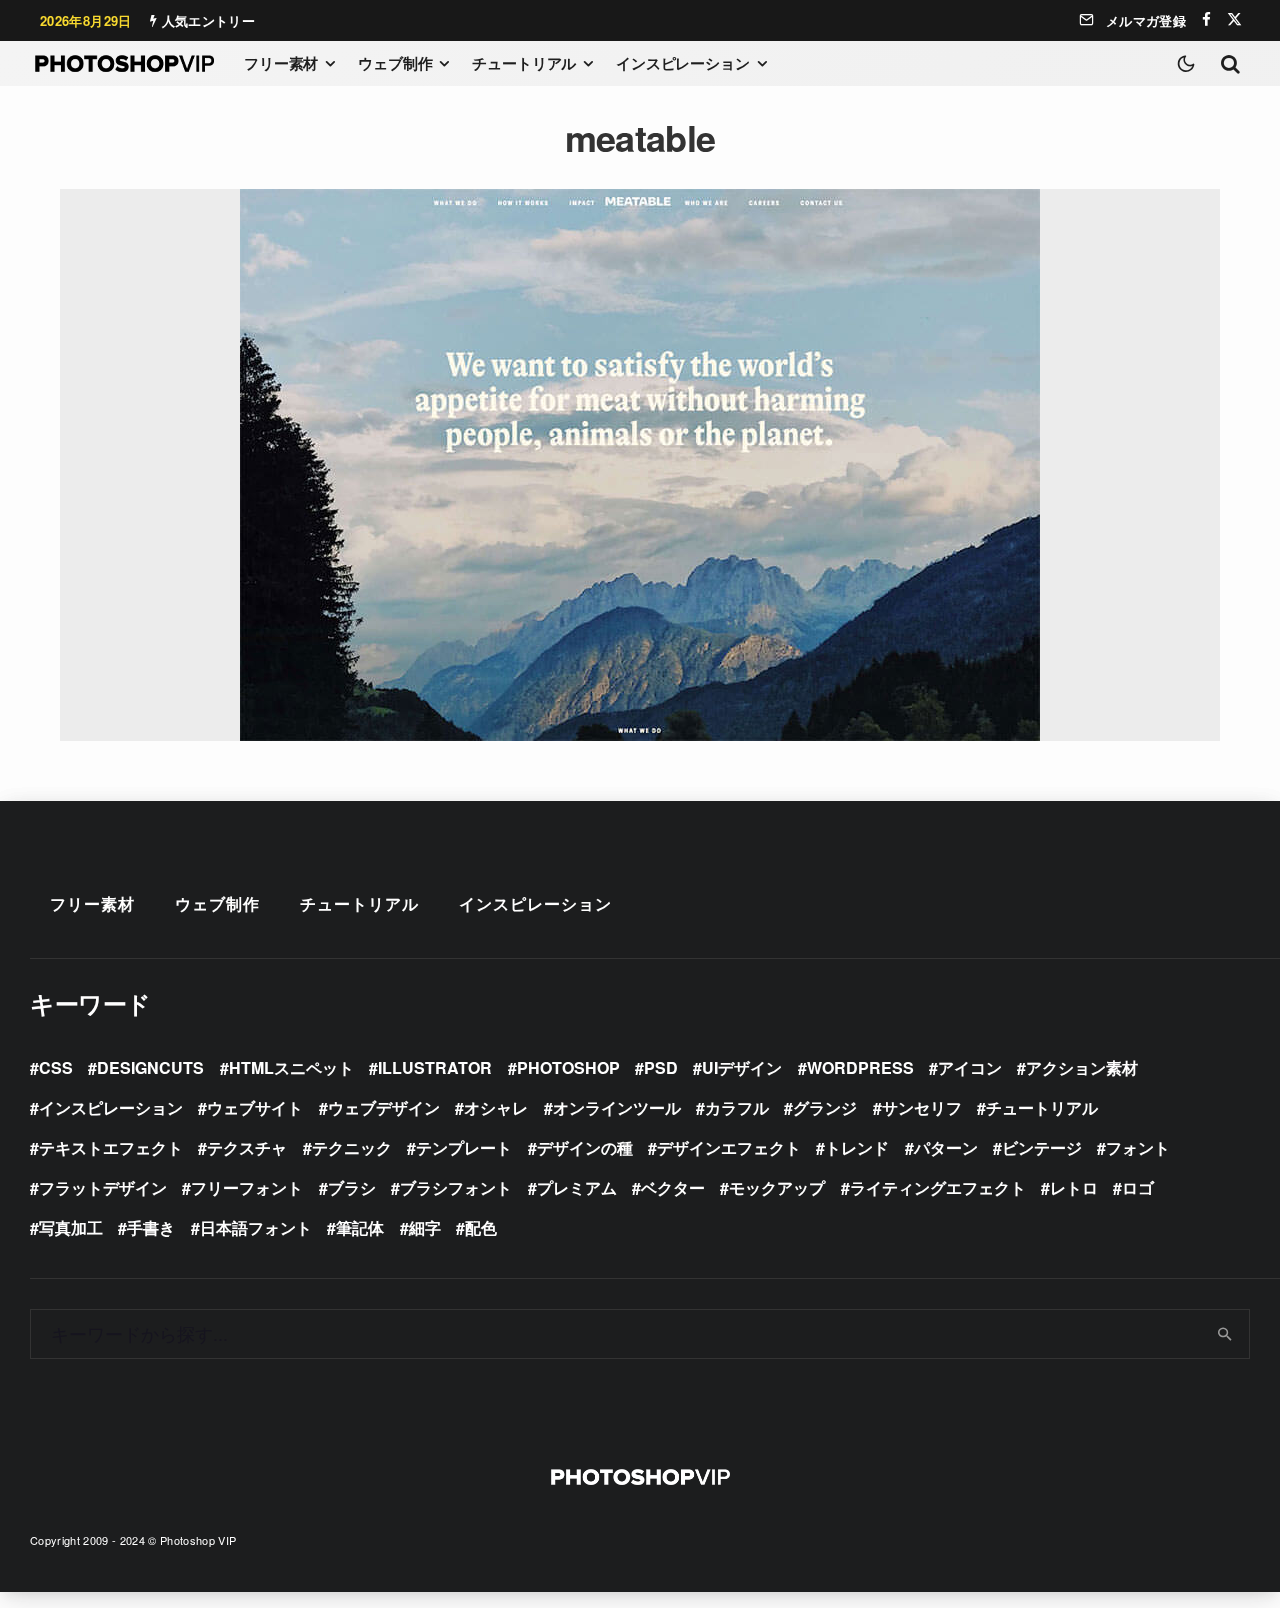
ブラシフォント (456, 1187)
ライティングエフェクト (938, 1187)
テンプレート (464, 1147)
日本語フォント (256, 1227)
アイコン (970, 1067)
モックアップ (777, 1187)
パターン (946, 1147)
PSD (661, 1067)
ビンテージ (1042, 1147)
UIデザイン (742, 1067)
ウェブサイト (255, 1107)
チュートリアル (524, 63)
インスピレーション (683, 63)
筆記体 (360, 1227)
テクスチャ (247, 1147)
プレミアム (577, 1187)
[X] (1234, 19)
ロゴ (1138, 1187)
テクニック (352, 1147)
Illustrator (435, 1067)
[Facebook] (1206, 19)
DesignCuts (150, 1067)
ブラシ (352, 1187)
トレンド (857, 1147)
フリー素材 (281, 63)
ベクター (673, 1187)
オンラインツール (617, 1107)
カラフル (737, 1107)
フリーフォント (247, 1187)
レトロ (1074, 1187)
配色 (481, 1227)
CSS (56, 1067)
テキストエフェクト (111, 1147)
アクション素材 (1082, 1067)
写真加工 (71, 1227)
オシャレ (496, 1107)
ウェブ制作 (395, 63)
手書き (151, 1227)
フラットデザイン (103, 1187)
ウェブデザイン (384, 1107)
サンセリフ (922, 1107)
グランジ (825, 1107)
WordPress (860, 1067)
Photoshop (568, 1067)
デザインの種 (585, 1147)
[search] (1225, 1334)
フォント (1138, 1147)
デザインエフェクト (729, 1147)
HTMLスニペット (291, 1067)
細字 (425, 1227)
